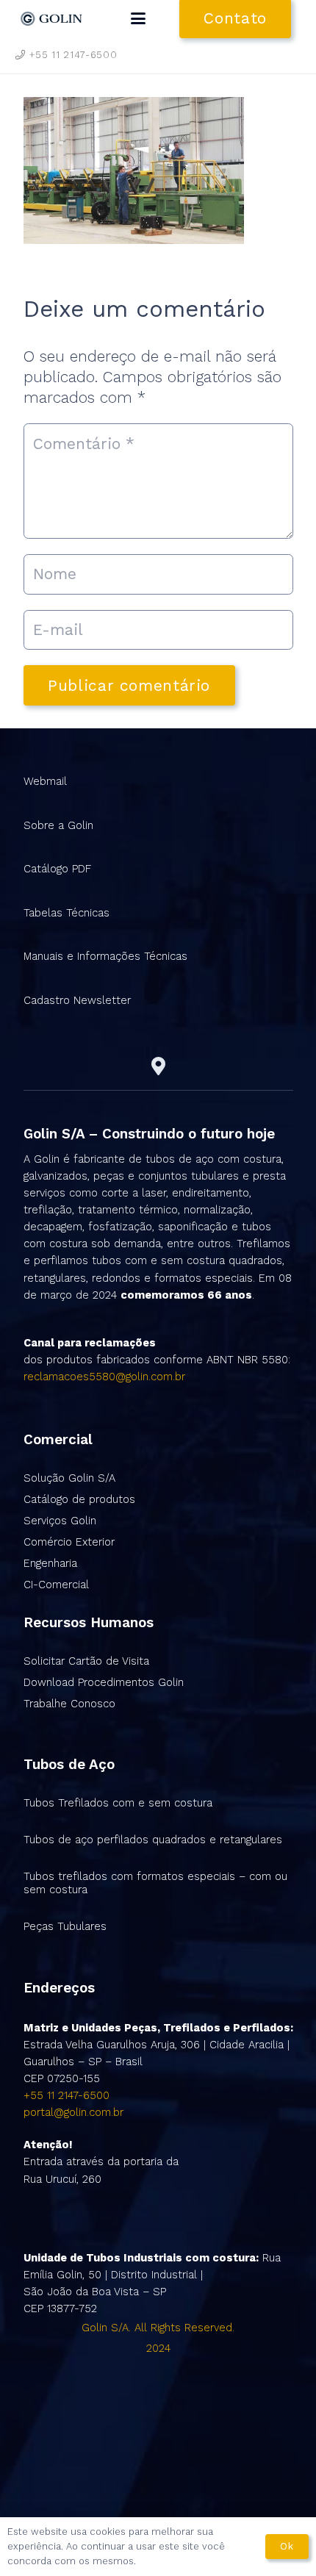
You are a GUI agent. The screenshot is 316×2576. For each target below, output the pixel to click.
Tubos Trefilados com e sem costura (118, 1803)
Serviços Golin (60, 1521)
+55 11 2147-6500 (67, 2095)
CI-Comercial (56, 1585)
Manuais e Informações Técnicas (105, 956)
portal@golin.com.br (73, 2112)
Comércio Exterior (69, 1542)
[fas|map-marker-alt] (158, 1066)
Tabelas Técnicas (67, 913)
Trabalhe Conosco (69, 1704)
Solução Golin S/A (69, 1478)
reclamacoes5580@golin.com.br (104, 1377)
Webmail (45, 781)
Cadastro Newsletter (77, 1000)
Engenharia (50, 1563)
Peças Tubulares (65, 1926)
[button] (138, 18)
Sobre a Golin (58, 825)
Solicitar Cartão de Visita (86, 1661)
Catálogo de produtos (79, 1499)
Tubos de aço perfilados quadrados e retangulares (153, 1840)
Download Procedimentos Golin (104, 1682)
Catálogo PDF (57, 869)
